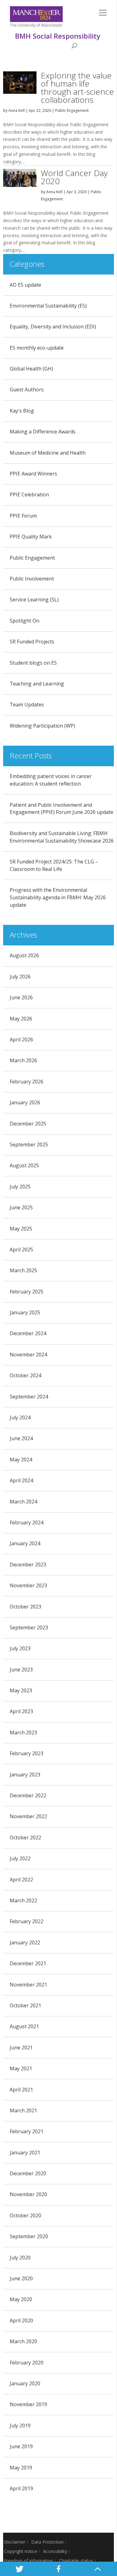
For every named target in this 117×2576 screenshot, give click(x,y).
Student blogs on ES (33, 663)
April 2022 (21, 1880)
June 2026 (21, 997)
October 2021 (25, 2005)
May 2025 (21, 1229)
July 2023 (20, 1648)
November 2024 (28, 1355)
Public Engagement (72, 110)
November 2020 (28, 2194)
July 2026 (20, 977)
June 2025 (21, 1207)
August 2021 (24, 2026)
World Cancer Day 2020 (74, 177)
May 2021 (21, 2068)
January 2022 (25, 1943)
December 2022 (28, 1795)
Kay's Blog (22, 411)
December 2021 (28, 1963)
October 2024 (25, 1375)
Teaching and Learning (37, 684)
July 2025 (20, 1187)
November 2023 (28, 1585)
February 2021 (27, 2131)
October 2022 (25, 1838)
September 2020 (29, 2236)
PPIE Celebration (29, 495)
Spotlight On (24, 621)
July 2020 (20, 2258)
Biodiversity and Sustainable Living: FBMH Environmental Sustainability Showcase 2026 (62, 837)
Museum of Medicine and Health (48, 453)
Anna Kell (17, 110)
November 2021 (28, 1985)
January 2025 (25, 1312)
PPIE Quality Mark (31, 537)
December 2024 (28, 1333)
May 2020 (21, 2299)
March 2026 (23, 1060)
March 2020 (23, 2341)
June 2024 (21, 1438)
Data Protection (47, 2542)
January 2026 (25, 1102)
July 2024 (20, 1417)
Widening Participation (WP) (42, 726)
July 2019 (20, 2425)
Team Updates (27, 705)
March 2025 (23, 1270)
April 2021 (21, 2090)
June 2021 (21, 2048)
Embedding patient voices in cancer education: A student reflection (51, 780)
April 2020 (21, 2320)
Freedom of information (29, 2561)
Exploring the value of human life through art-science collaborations (77, 88)
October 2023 (25, 1607)
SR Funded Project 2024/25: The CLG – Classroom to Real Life (54, 865)
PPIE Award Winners (33, 474)
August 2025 (24, 1165)
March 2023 (23, 1732)
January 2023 (25, 1775)
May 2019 (21, 2468)
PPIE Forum (23, 516)
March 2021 (23, 2110)
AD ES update (25, 285)
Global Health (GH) (31, 369)
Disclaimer (15, 2542)
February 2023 (27, 1753)
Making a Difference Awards (43, 432)
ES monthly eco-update (37, 348)
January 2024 (25, 1543)
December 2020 (28, 2173)
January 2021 (25, 2153)
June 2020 (21, 2278)
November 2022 (28, 1816)
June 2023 (21, 1670)
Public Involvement (32, 579)
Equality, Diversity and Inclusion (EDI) (53, 327)
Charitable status (76, 2561)
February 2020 (27, 2363)
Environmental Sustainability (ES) (48, 306)
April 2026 (21, 1039)
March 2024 (23, 1502)
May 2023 (21, 1690)
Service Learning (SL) (34, 600)
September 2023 (29, 1627)
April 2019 (21, 2488)
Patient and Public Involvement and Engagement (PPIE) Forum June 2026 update (61, 809)
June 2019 (21, 2446)
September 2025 (29, 1145)
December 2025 (28, 1124)
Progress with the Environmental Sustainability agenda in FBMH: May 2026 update (58, 897)
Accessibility (55, 2551)
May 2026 (21, 1019)
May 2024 (21, 1460)
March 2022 (23, 1900)
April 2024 (21, 1480)
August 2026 (24, 955)
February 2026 (27, 1082)
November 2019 (28, 2404)
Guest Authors (27, 390)
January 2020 (25, 2383)
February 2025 (27, 1292)
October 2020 (25, 2215)
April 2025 (21, 1250)
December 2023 (28, 1565)
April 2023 (21, 1711)
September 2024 (29, 1397)
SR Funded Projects (32, 642)
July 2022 (20, 1858)
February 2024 (27, 1522)
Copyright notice (21, 2551)
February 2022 (27, 1921)
